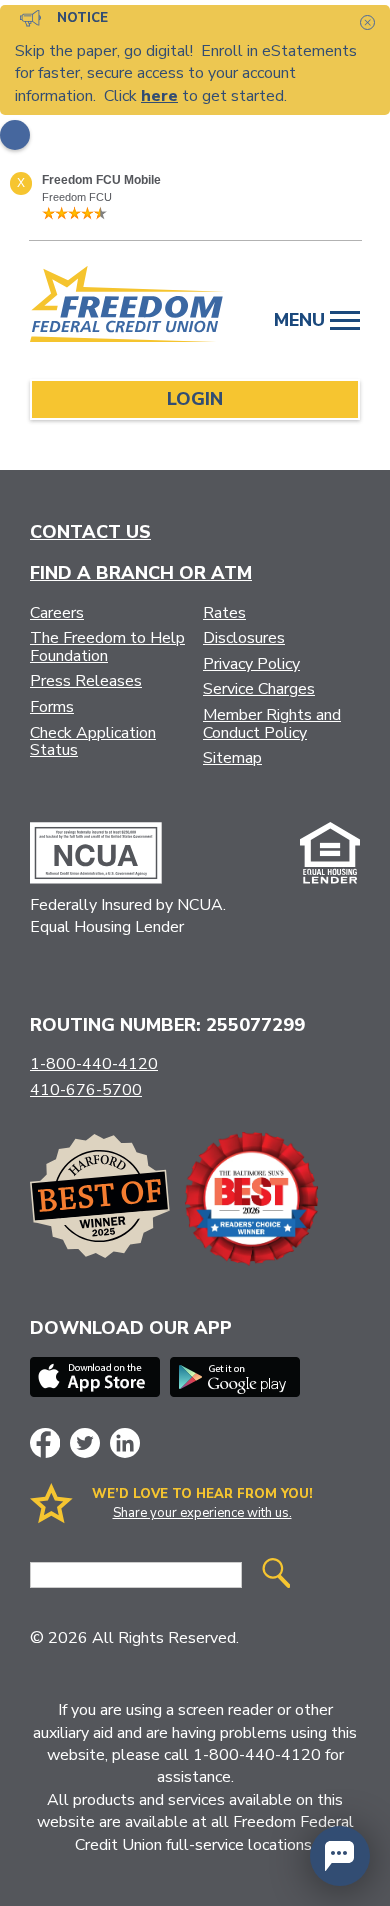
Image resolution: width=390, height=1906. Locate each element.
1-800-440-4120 (94, 1064)
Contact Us (90, 532)
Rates (224, 613)
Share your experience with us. (202, 1513)
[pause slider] (15, 135)
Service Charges (259, 689)
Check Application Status (93, 742)
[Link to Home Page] (127, 308)
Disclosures (244, 638)
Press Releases (86, 681)
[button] (340, 1856)
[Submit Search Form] (276, 1575)
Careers (57, 613)
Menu (302, 320)
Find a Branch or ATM (141, 573)
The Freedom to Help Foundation (107, 647)
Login (195, 399)
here (159, 96)
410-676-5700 (86, 1090)
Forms (52, 707)
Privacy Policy (251, 664)
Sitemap (232, 758)
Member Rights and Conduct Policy (272, 724)
